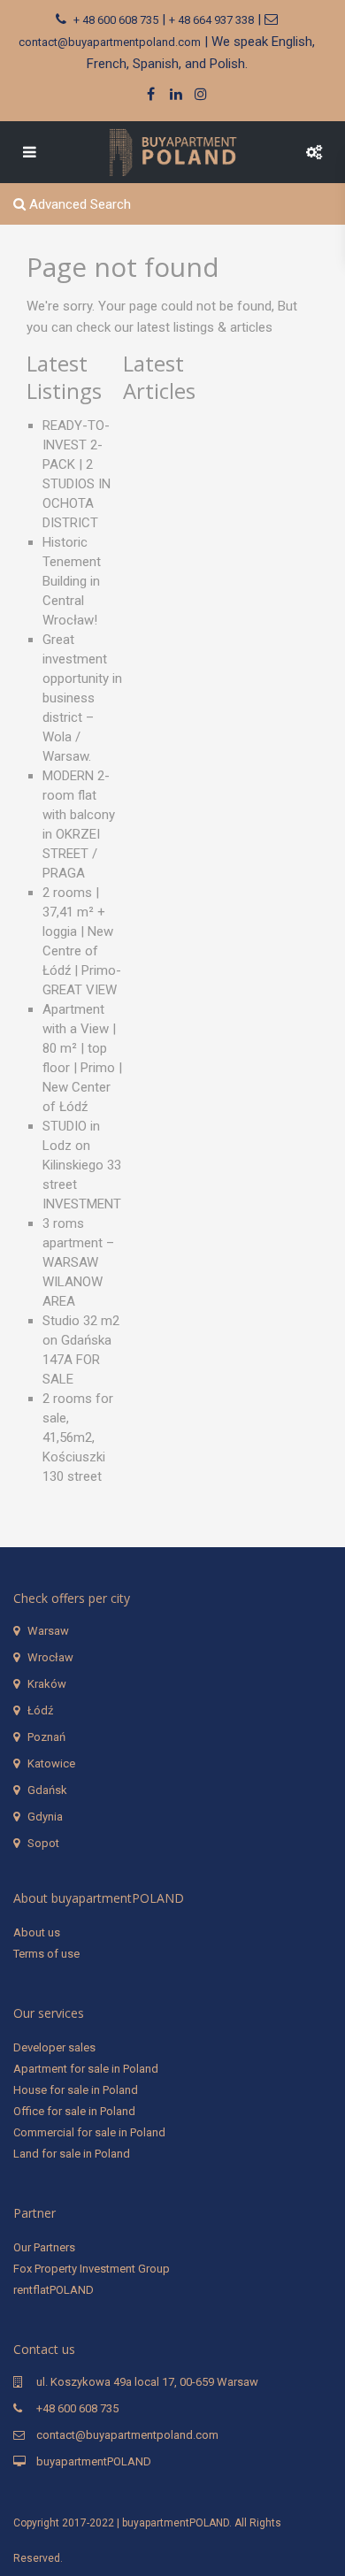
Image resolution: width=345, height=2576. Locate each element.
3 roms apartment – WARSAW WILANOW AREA (78, 1262)
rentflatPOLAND (54, 2290)
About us (37, 1932)
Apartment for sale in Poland (86, 2069)
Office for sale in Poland (74, 2111)
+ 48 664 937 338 (211, 20)
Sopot (43, 1843)
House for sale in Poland (76, 2090)
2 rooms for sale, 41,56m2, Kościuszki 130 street (78, 1437)
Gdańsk (47, 1790)
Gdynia (45, 1817)
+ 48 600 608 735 (116, 20)
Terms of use (46, 1954)
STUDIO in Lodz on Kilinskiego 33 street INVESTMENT (82, 1165)
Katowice (51, 1763)
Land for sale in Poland (72, 2154)
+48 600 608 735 (77, 2408)
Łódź (40, 1710)
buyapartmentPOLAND (94, 2461)
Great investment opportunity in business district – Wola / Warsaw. (82, 698)
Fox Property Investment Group (92, 2269)
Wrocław (50, 1657)
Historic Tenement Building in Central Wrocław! (72, 581)
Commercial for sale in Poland (89, 2132)
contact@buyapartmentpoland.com (110, 42)
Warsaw (48, 1631)
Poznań (46, 1737)
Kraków (47, 1684)
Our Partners (44, 2247)
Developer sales (54, 2047)
